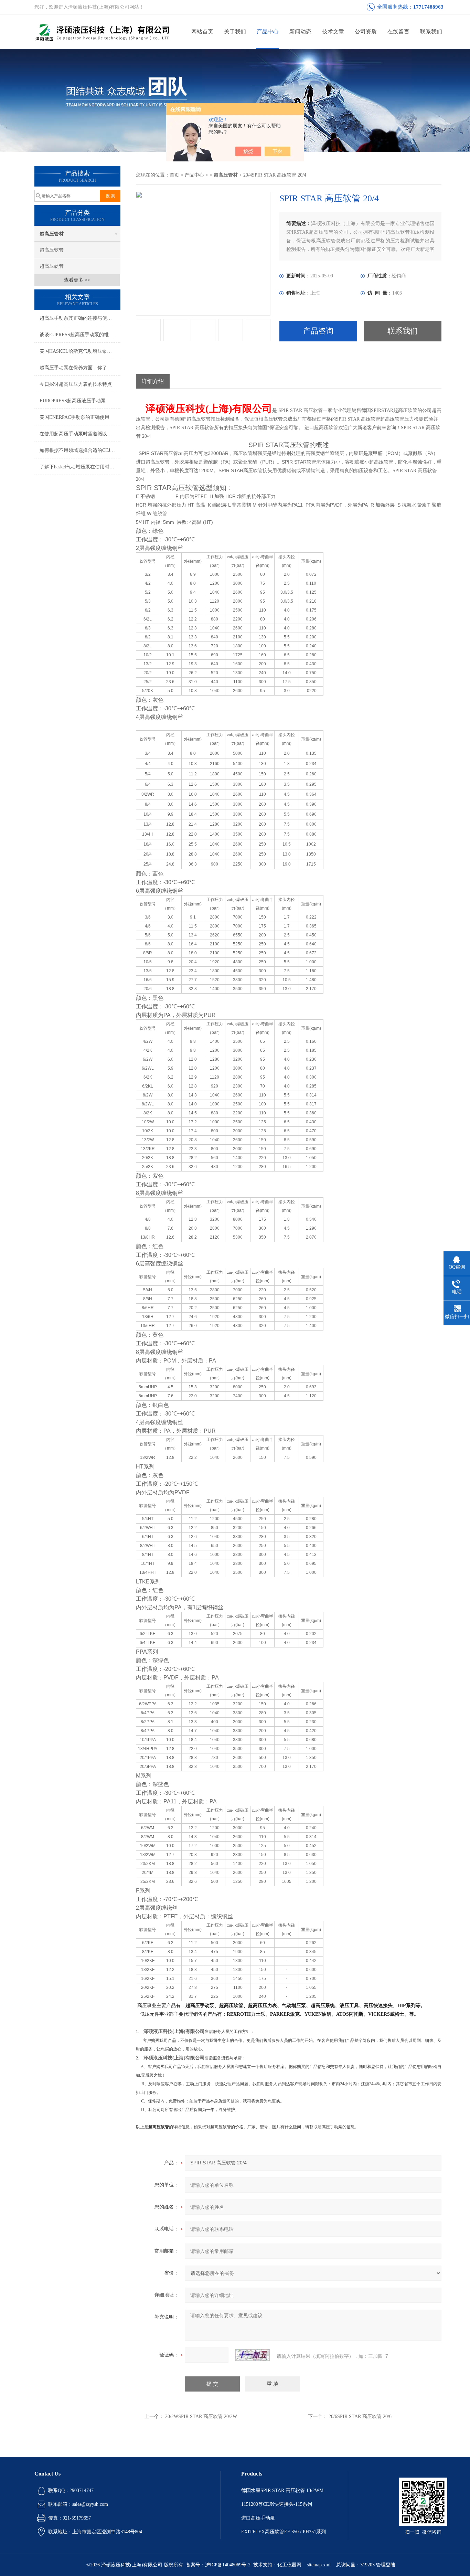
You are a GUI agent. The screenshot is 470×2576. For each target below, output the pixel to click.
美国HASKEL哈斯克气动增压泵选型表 (80, 351)
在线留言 (398, 31)
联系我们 (431, 31)
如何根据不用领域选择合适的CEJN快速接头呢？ (80, 450)
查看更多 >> (77, 280)
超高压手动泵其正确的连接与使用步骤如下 (80, 318)
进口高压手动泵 (258, 2518)
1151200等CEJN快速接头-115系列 (277, 2504)
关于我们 (235, 31)
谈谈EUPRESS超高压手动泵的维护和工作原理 (80, 335)
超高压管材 (52, 234)
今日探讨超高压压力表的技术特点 (76, 384)
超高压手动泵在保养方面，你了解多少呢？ (80, 368)
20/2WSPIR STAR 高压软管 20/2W (201, 2416)
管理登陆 (386, 2565)
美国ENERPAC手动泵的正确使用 (74, 417)
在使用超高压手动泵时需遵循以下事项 (80, 434)
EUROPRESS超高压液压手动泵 (73, 401)
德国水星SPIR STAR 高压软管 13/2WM (282, 2490)
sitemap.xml (319, 2565)
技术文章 (333, 31)
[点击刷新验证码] (253, 2355)
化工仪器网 (289, 2565)
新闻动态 (300, 31)
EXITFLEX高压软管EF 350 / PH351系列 (284, 2532)
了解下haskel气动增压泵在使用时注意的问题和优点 (80, 467)
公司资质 (366, 31)
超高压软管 (52, 250)
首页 (174, 175)
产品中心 (268, 31)
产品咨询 (318, 331)
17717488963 (428, 7)
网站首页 (202, 31)
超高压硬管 (52, 266)
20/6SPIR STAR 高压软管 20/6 (360, 2416)
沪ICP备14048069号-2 (228, 2565)
